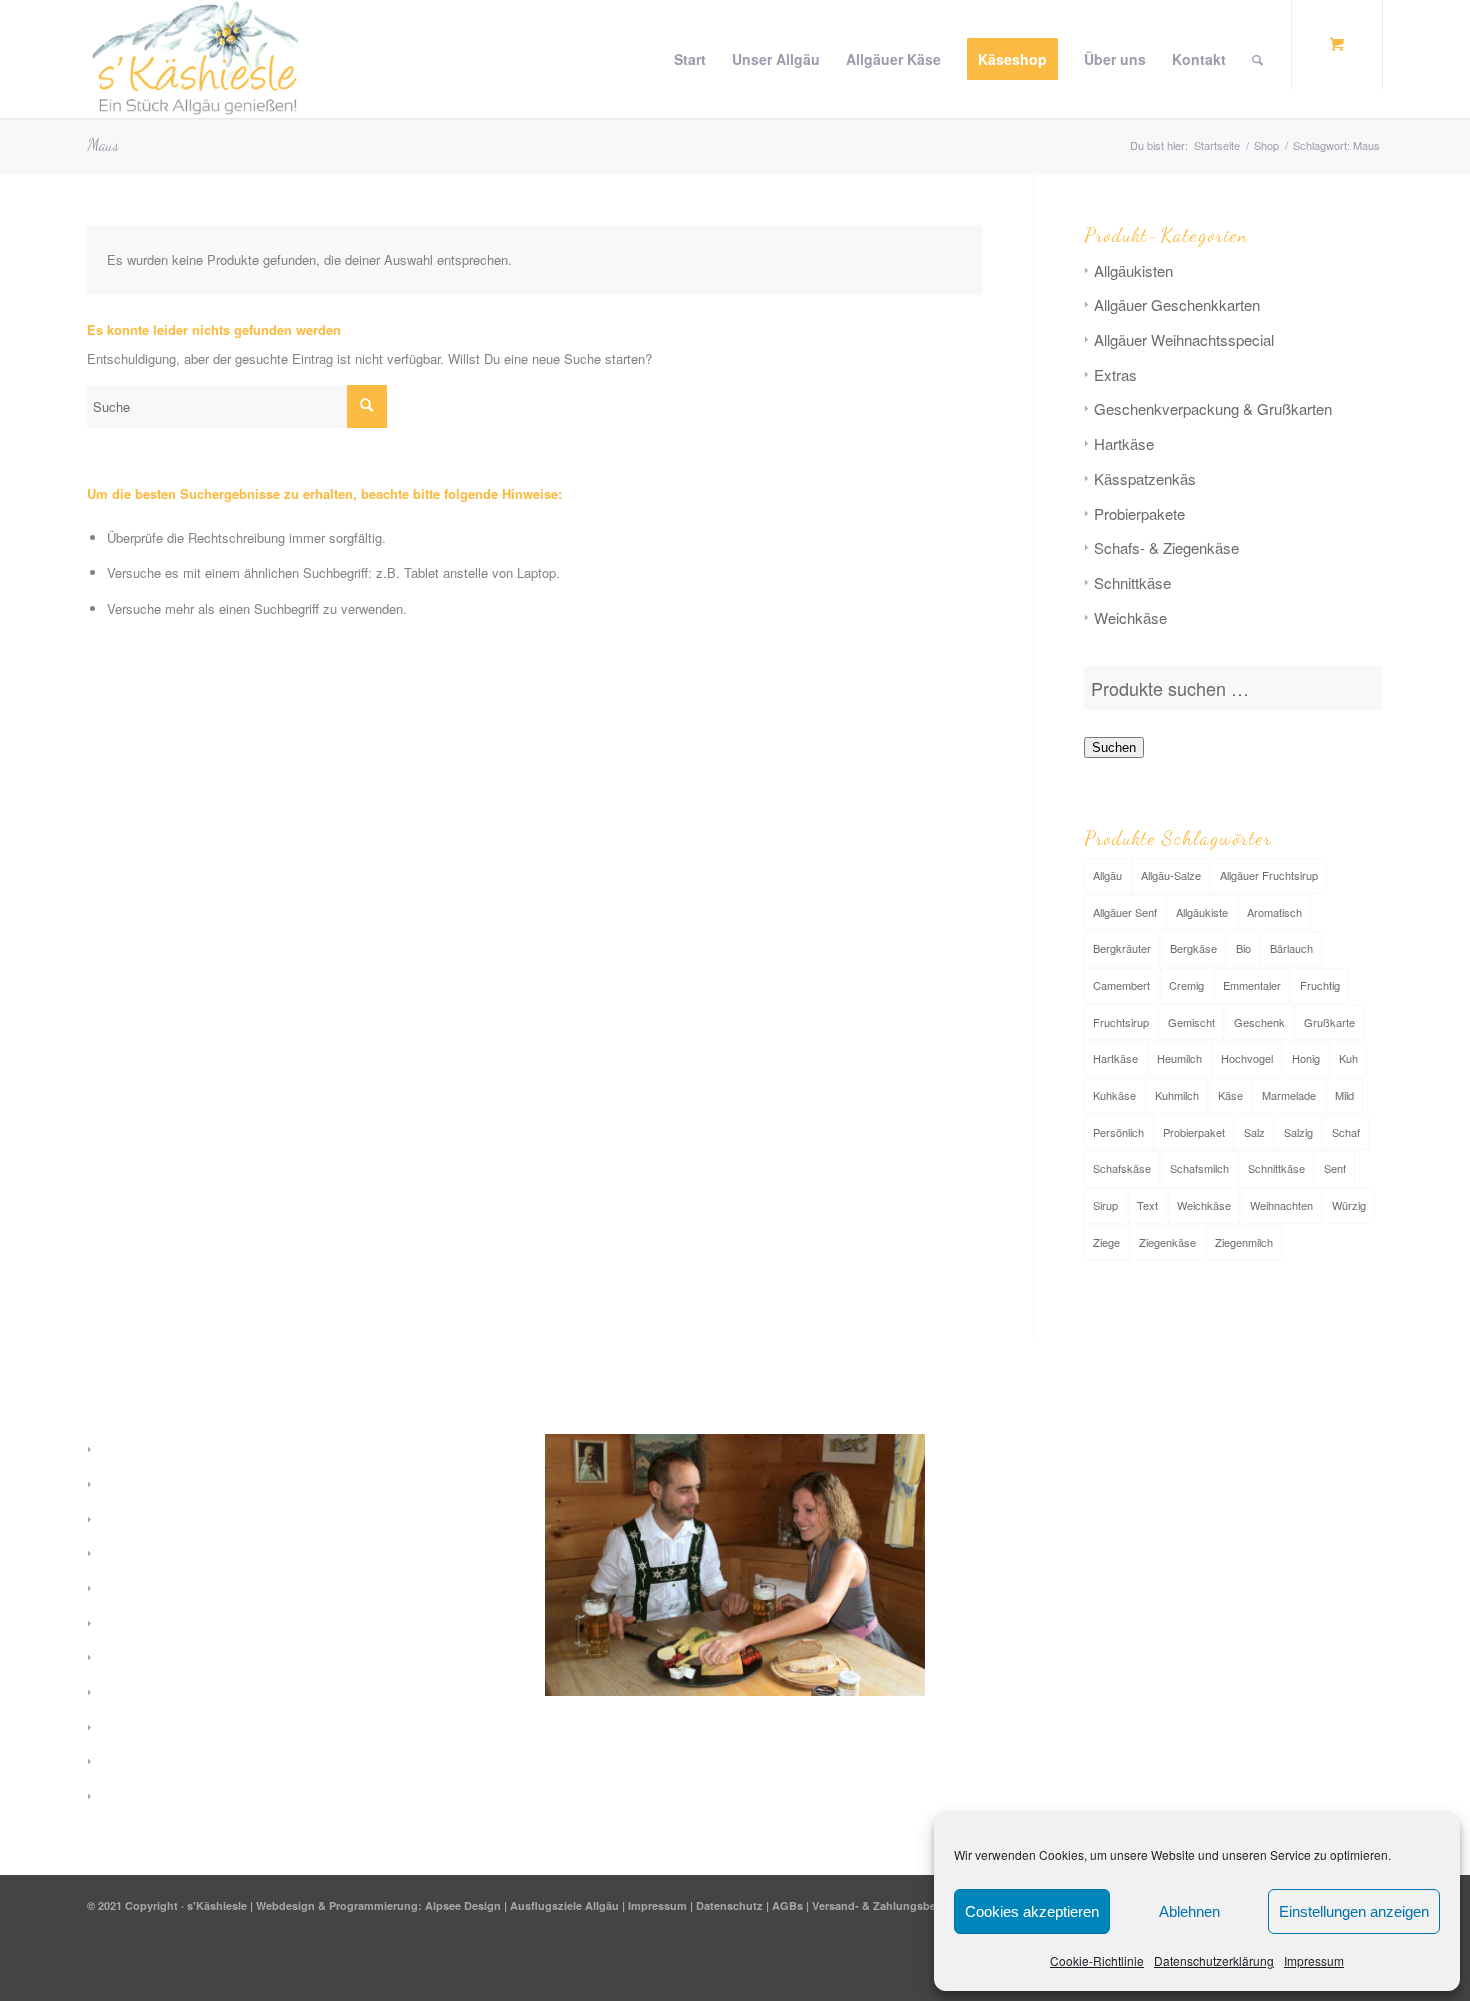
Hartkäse (1115, 1058)
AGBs (787, 1905)
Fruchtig (1320, 985)
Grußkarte (1329, 1022)
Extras (1115, 374)
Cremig (1186, 985)
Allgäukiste (1202, 912)
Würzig (1349, 1205)
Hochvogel (1247, 1058)
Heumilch (1179, 1058)
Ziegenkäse (1167, 1242)
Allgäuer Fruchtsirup (1269, 875)
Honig (1306, 1058)
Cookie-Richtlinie (1097, 1960)
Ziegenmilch (1244, 1242)
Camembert (1121, 985)
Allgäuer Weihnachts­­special (1184, 339)
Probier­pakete (1139, 513)
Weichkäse (1204, 1205)
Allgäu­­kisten (1133, 270)
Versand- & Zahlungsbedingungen (903, 1905)
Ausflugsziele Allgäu (564, 1905)
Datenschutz (729, 1905)
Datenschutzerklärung (1214, 1960)
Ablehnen (1189, 1911)
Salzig (1298, 1132)
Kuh (1348, 1058)
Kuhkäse (1114, 1095)
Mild (1344, 1095)
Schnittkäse (1276, 1168)
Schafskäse (1122, 1168)
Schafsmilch (1199, 1168)
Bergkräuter (1122, 948)
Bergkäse (1193, 948)
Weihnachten (1281, 1205)
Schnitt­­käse (1132, 582)
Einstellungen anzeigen (1354, 1911)
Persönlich (1118, 1132)
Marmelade (1289, 1095)
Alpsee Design (463, 1905)
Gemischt (1191, 1022)
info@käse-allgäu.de (1085, 1591)
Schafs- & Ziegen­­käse (1166, 547)
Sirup (1105, 1205)
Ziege (1106, 1242)
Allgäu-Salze (1171, 875)
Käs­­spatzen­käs (1145, 478)
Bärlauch (1291, 948)
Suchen (1114, 747)
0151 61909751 (1065, 1620)
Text (1147, 1205)
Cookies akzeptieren (1032, 1911)
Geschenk (1259, 1022)
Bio (1243, 948)
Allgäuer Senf (1125, 912)
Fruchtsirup (1121, 1022)
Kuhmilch (1177, 1095)
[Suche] (1257, 59)
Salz (1254, 1132)
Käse (1230, 1095)
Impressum (1314, 1960)
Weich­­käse (1130, 617)
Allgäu (1107, 875)
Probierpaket (1194, 1132)
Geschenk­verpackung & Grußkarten (1213, 408)
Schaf (1346, 1132)
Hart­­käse (1124, 443)
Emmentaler (1252, 985)
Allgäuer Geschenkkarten (1177, 304)
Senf (1335, 1168)
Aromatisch (1274, 912)
